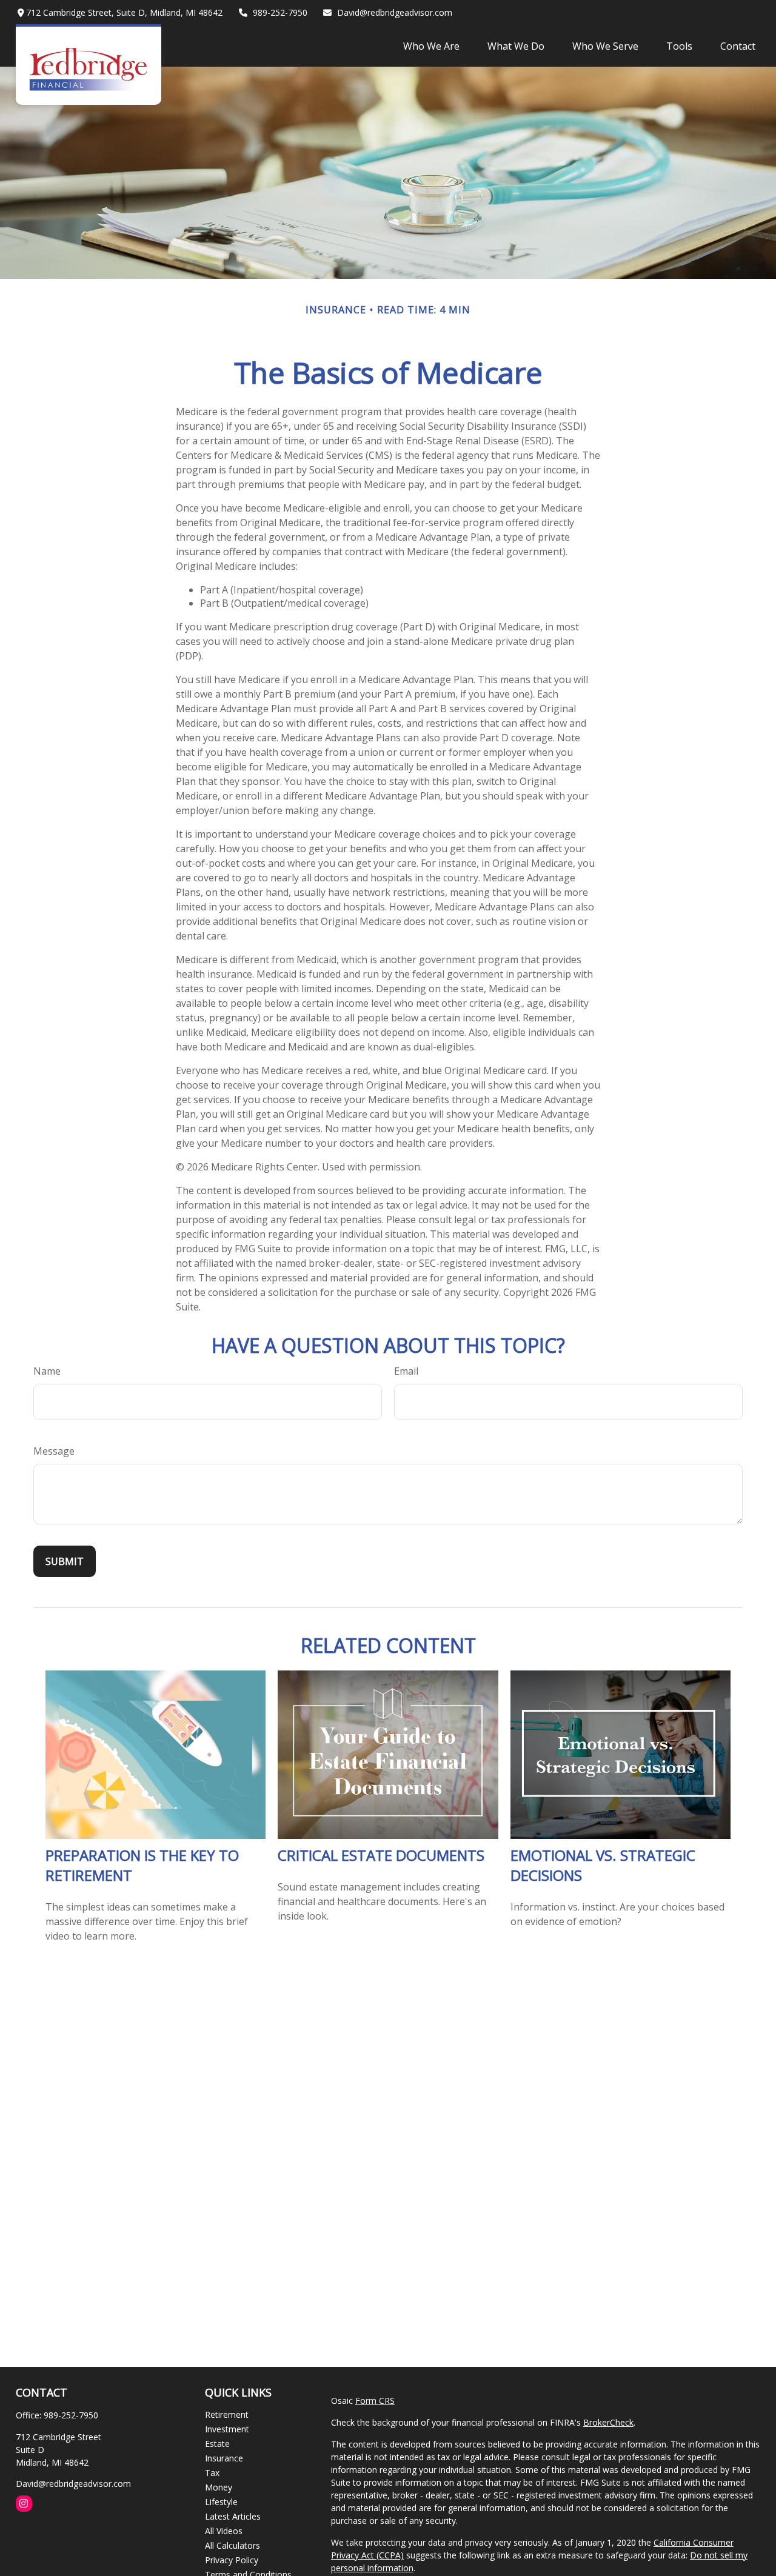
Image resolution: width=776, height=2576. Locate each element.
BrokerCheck (608, 2422)
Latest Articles (233, 2516)
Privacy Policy (232, 2560)
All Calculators (232, 2545)
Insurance (224, 2458)
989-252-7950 (280, 12)
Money (219, 2487)
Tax (212, 2473)
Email (406, 1371)
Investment (227, 2429)
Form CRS (375, 2401)
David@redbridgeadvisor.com (395, 12)
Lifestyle (221, 2502)
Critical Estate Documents (381, 1855)
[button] (431, 45)
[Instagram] (24, 2504)
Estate (217, 2444)
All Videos (224, 2531)
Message (54, 1451)
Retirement (227, 2414)
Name (47, 1371)
